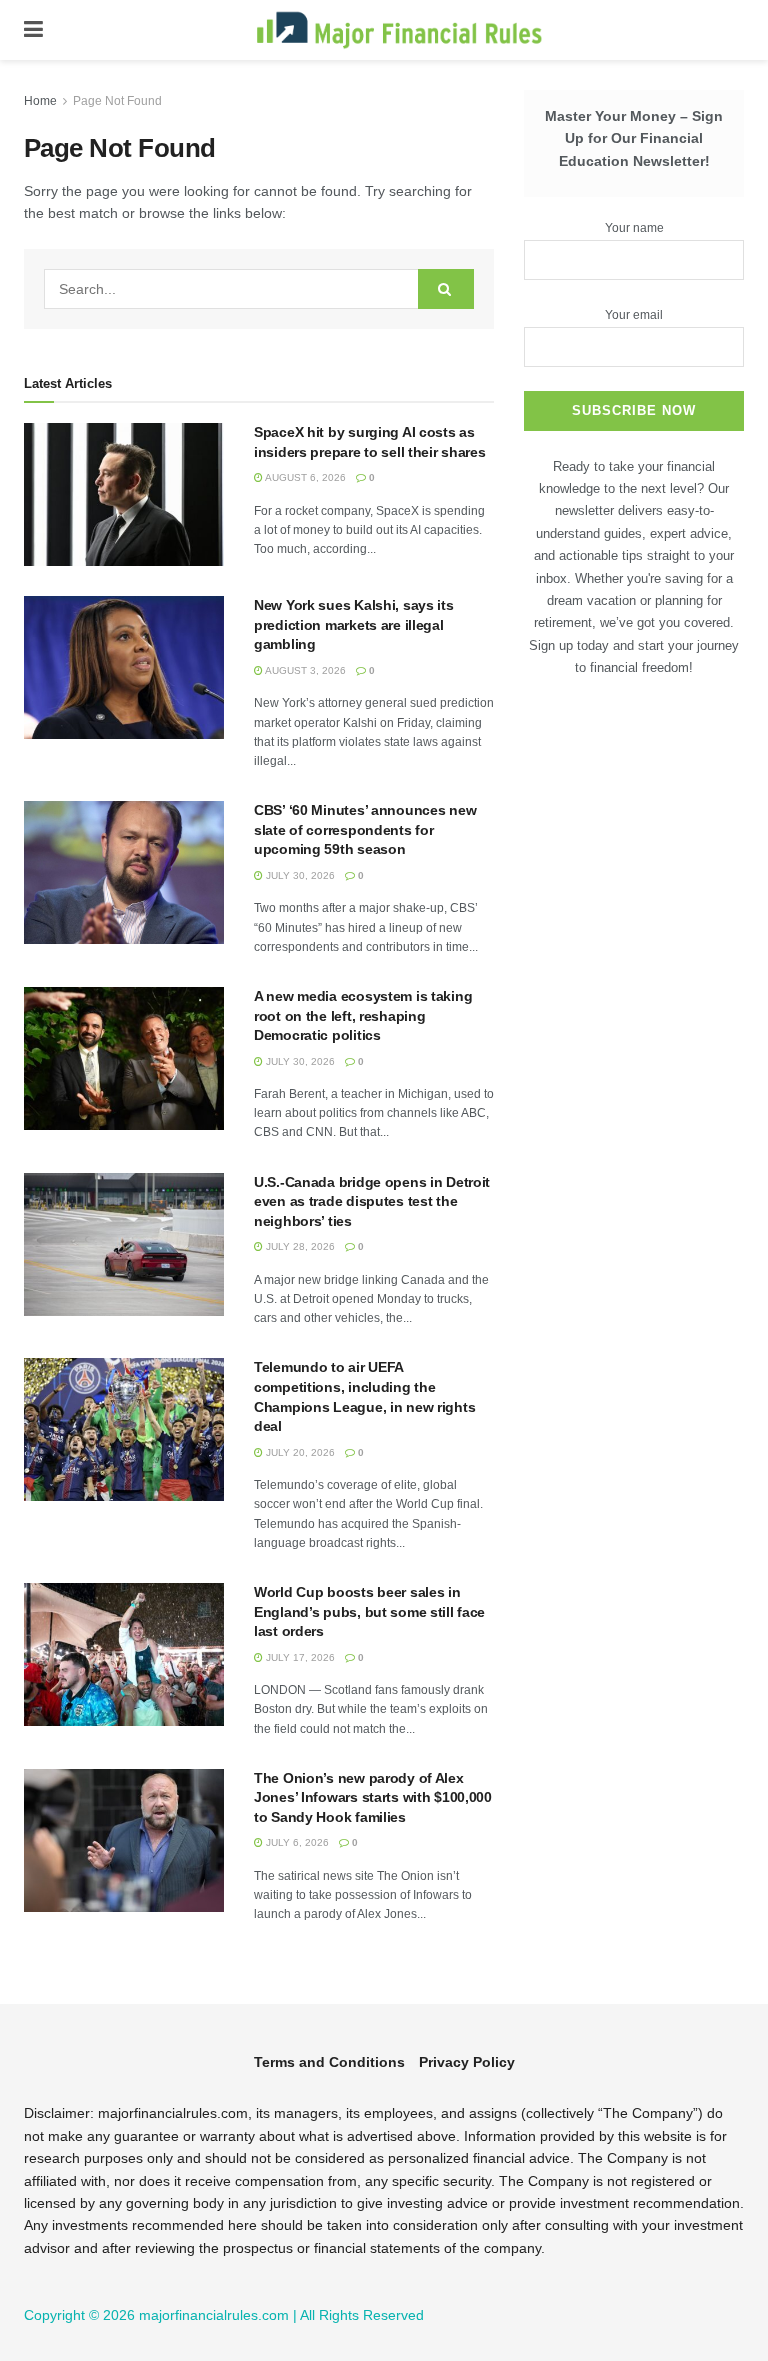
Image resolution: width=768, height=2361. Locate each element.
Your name (634, 228)
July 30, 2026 (299, 875)
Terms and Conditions (329, 2062)
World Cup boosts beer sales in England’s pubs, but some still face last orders (369, 1611)
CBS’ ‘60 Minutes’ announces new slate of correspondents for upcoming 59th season (365, 829)
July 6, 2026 (296, 1842)
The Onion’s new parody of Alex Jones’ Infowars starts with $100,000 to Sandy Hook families (373, 1797)
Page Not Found (117, 101)
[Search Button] (446, 289)
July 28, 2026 (299, 1246)
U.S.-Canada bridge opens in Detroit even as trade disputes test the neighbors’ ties (372, 1201)
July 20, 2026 (299, 1452)
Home (40, 101)
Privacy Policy (467, 2062)
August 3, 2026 (304, 670)
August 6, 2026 (304, 477)
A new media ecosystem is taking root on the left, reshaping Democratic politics (363, 1015)
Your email (634, 315)
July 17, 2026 (299, 1657)
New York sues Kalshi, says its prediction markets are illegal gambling (354, 624)
